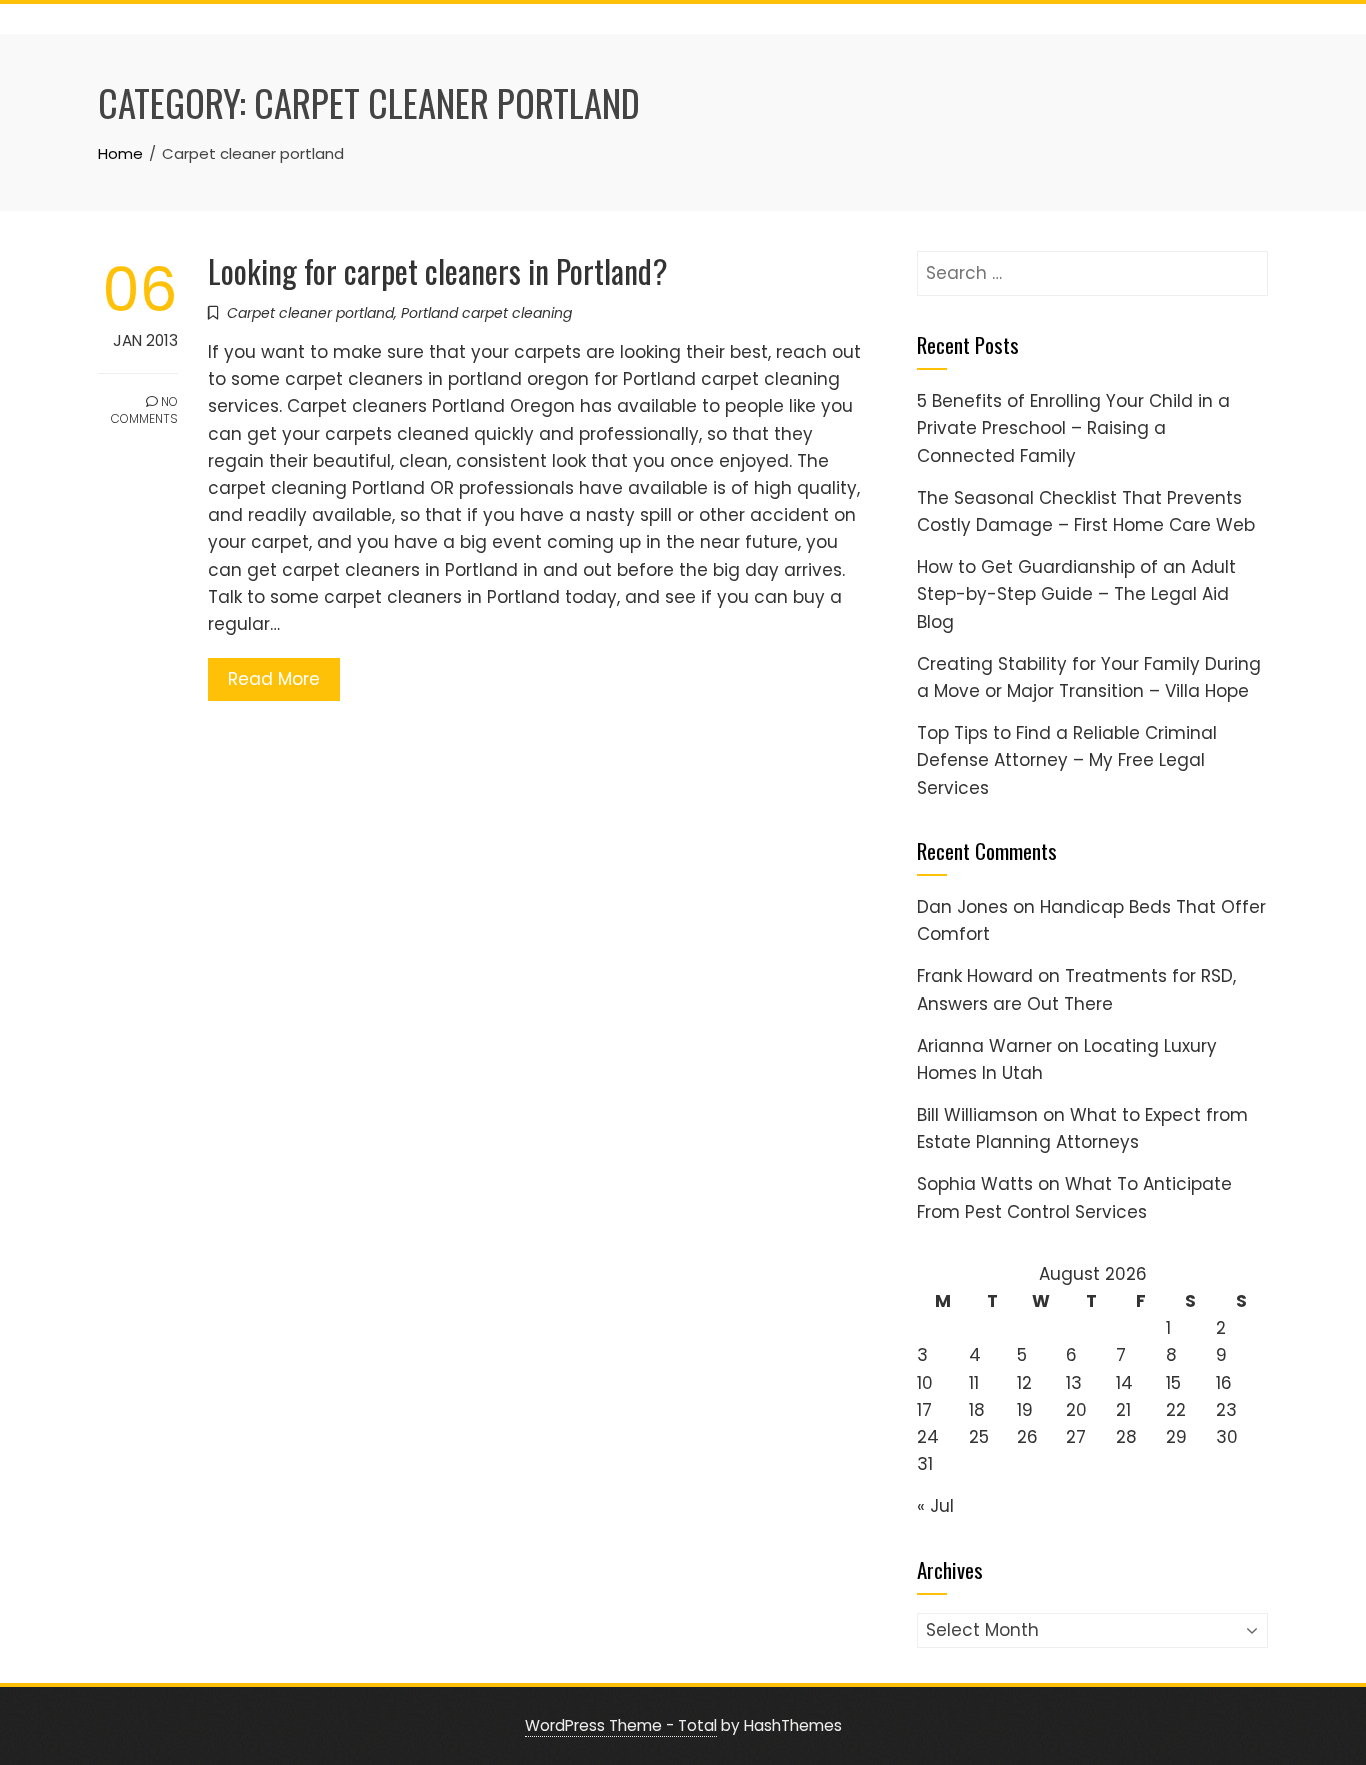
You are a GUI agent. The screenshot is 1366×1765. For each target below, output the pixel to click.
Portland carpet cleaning (486, 313)
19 (1025, 1410)
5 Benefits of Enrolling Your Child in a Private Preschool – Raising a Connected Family (1073, 428)
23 (1226, 1410)
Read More (274, 679)
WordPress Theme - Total (621, 1725)
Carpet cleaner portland (310, 313)
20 (1076, 1410)
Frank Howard (975, 976)
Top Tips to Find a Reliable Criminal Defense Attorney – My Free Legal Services (1067, 760)
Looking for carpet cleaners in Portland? (438, 270)
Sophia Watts (975, 1184)
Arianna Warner (984, 1046)
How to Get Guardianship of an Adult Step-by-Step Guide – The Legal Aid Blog (1076, 594)
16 (1224, 1383)
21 (1123, 1410)
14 (1124, 1383)
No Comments (144, 410)
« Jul (935, 1506)
